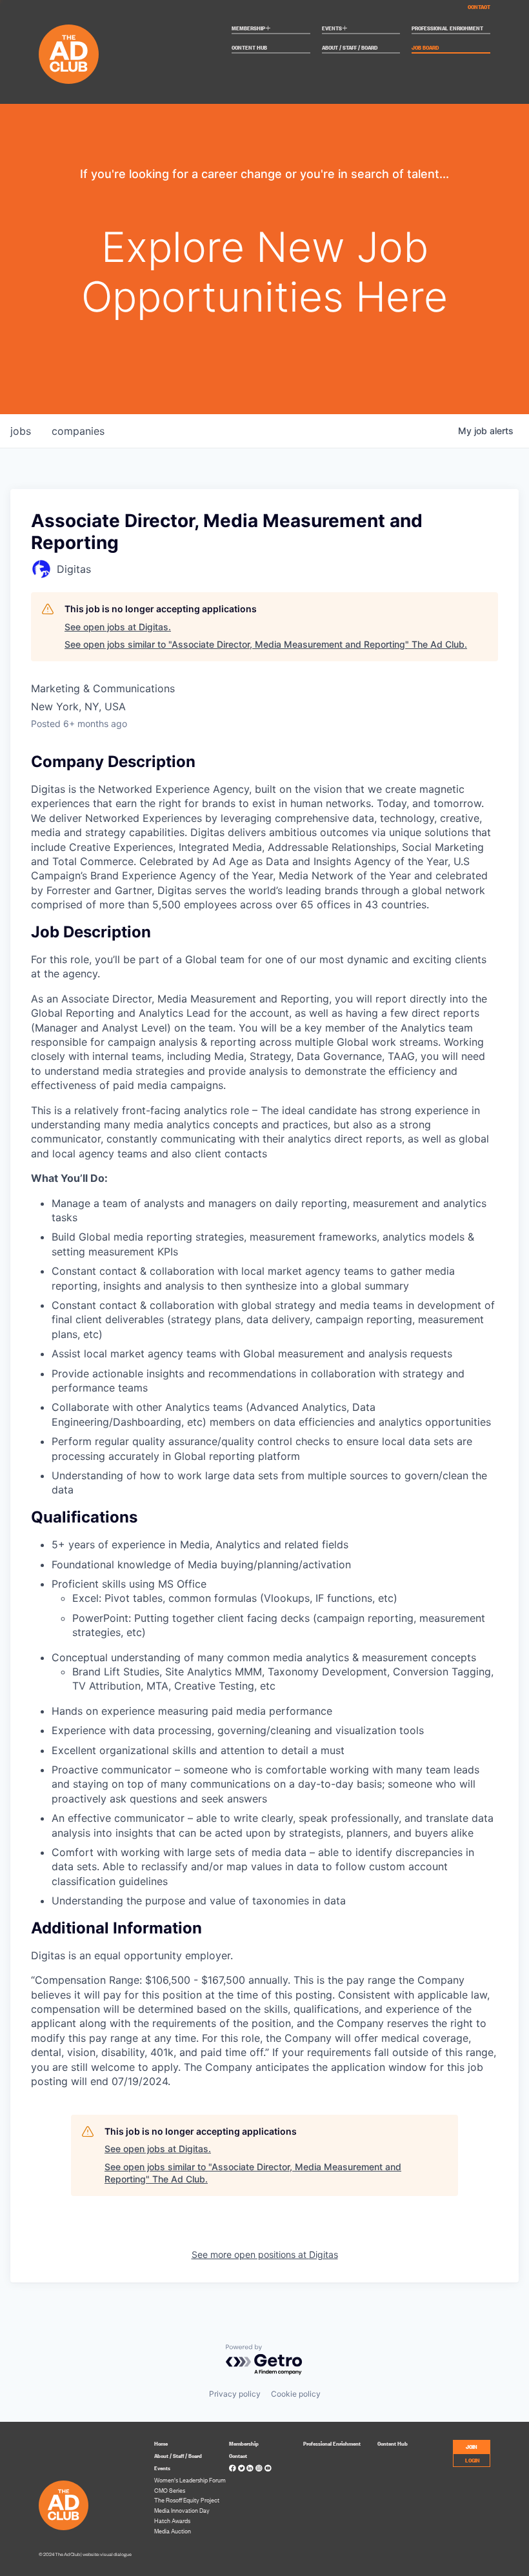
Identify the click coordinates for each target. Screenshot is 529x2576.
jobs (21, 431)
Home (161, 2443)
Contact (479, 6)
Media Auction (173, 2531)
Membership (251, 29)
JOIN (472, 2446)
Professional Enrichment (447, 28)
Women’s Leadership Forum (190, 2480)
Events (335, 29)
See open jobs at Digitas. (118, 627)
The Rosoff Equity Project (187, 2500)
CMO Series (170, 2490)
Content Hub (249, 48)
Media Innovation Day (182, 2510)
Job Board (425, 48)
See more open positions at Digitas (265, 2254)
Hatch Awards (172, 2521)
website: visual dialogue (107, 2554)
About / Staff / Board (350, 48)
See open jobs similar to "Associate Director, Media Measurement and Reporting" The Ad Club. (266, 644)
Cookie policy (296, 2394)
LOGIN (473, 2460)
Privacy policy (235, 2394)
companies (78, 431)
